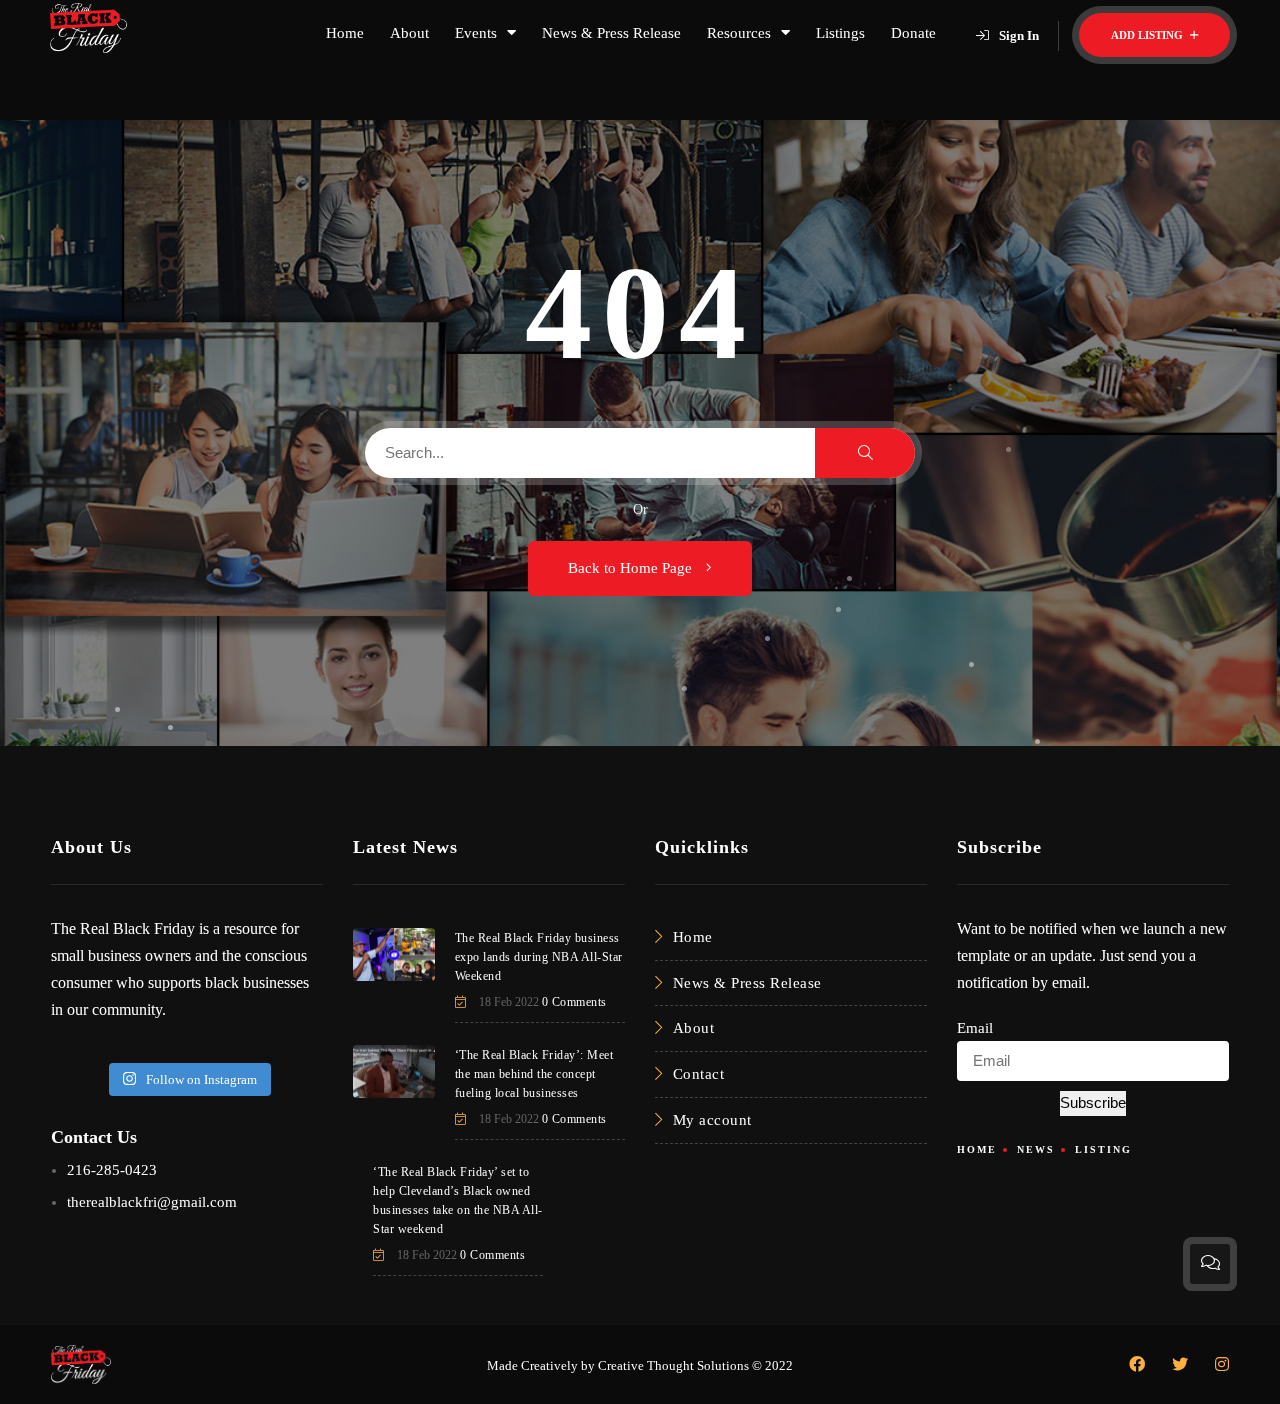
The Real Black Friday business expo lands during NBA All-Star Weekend (539, 957)
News (1036, 1149)
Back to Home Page (632, 568)
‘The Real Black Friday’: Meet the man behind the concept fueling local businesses (534, 1074)
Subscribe (1093, 1102)
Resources (739, 33)
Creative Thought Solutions (673, 1365)
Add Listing (1148, 35)
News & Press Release (611, 33)
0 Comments (574, 1002)
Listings (840, 33)
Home (345, 33)
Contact (699, 1074)
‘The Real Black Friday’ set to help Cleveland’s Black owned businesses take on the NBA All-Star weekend (458, 1200)
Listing (1103, 1149)
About (409, 33)
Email (975, 1028)
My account (712, 1120)
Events (476, 33)
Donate (913, 33)
